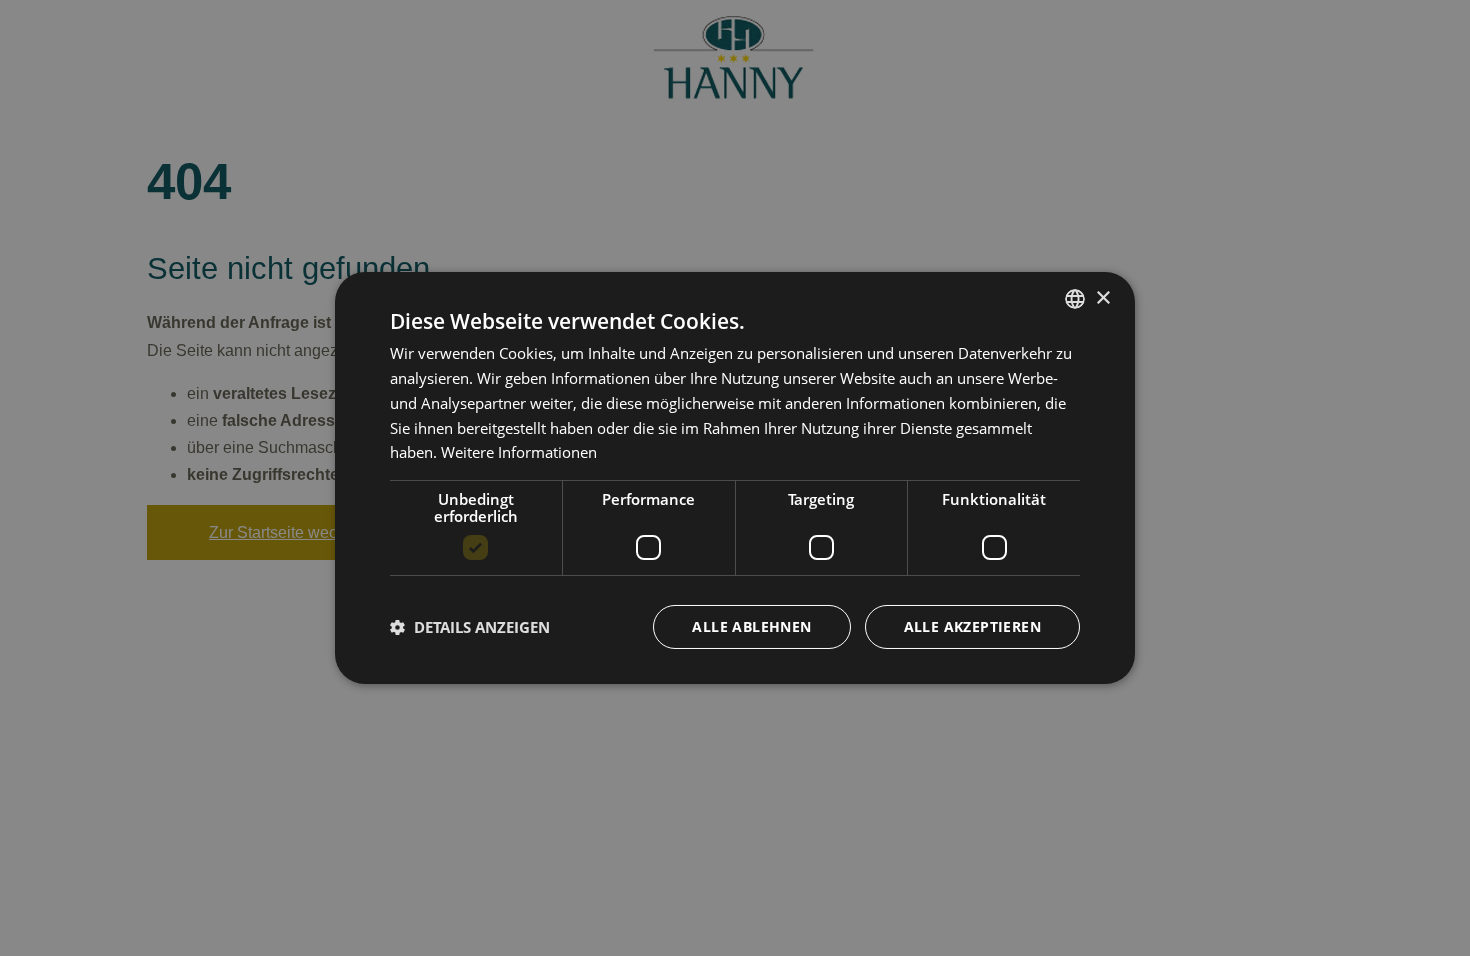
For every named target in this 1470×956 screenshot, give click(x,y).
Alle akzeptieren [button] (972, 626)
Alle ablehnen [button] (751, 626)
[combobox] (1075, 299)
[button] (470, 627)
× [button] (1102, 297)
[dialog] (735, 478)
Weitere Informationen (519, 452)
